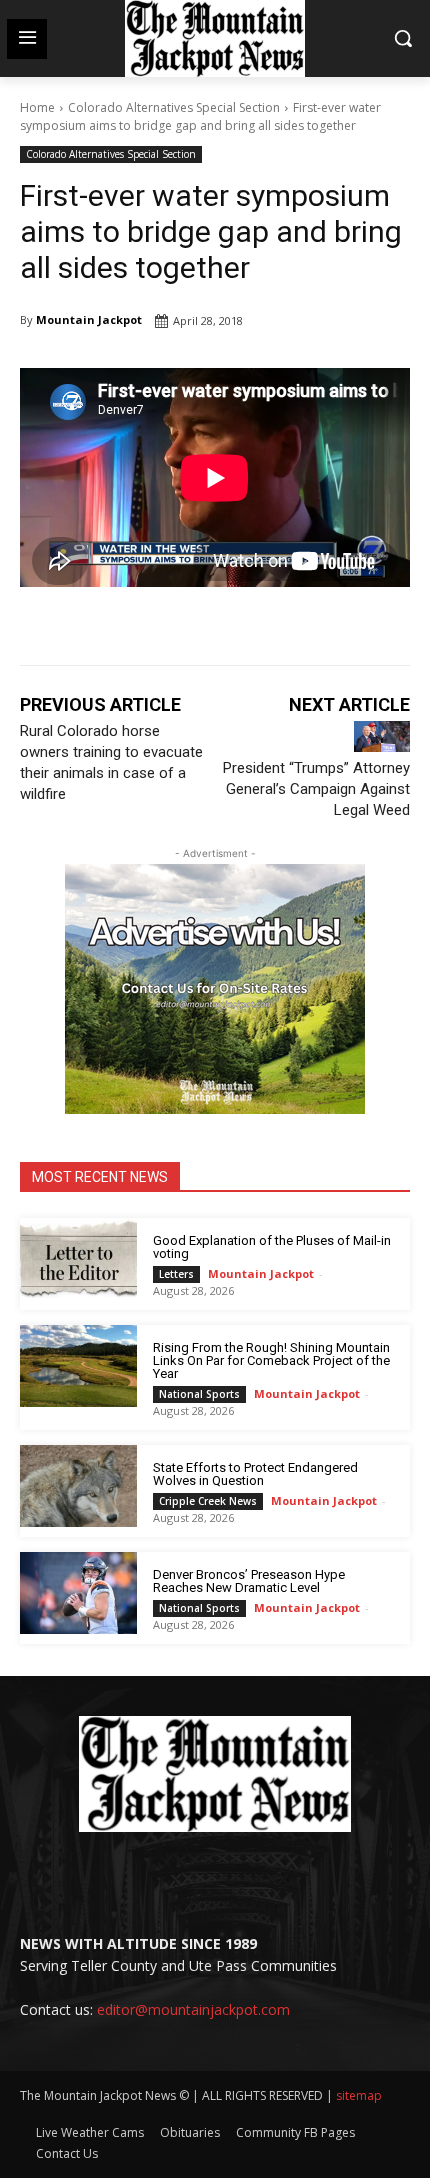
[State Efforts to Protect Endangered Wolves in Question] (78, 1486)
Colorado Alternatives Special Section (174, 107)
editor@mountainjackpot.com (193, 2009)
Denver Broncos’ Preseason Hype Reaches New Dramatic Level (249, 1581)
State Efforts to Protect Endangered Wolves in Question (255, 1474)
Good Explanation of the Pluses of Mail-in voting (272, 1247)
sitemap (359, 2095)
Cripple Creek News (208, 1501)
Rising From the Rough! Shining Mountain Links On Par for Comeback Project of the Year (271, 1360)
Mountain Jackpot (89, 319)
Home (37, 107)
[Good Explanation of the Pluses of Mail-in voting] (78, 1259)
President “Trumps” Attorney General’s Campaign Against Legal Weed (316, 789)
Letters (176, 1274)
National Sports (199, 1394)
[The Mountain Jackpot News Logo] (215, 38)
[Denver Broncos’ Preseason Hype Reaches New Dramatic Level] (78, 1593)
